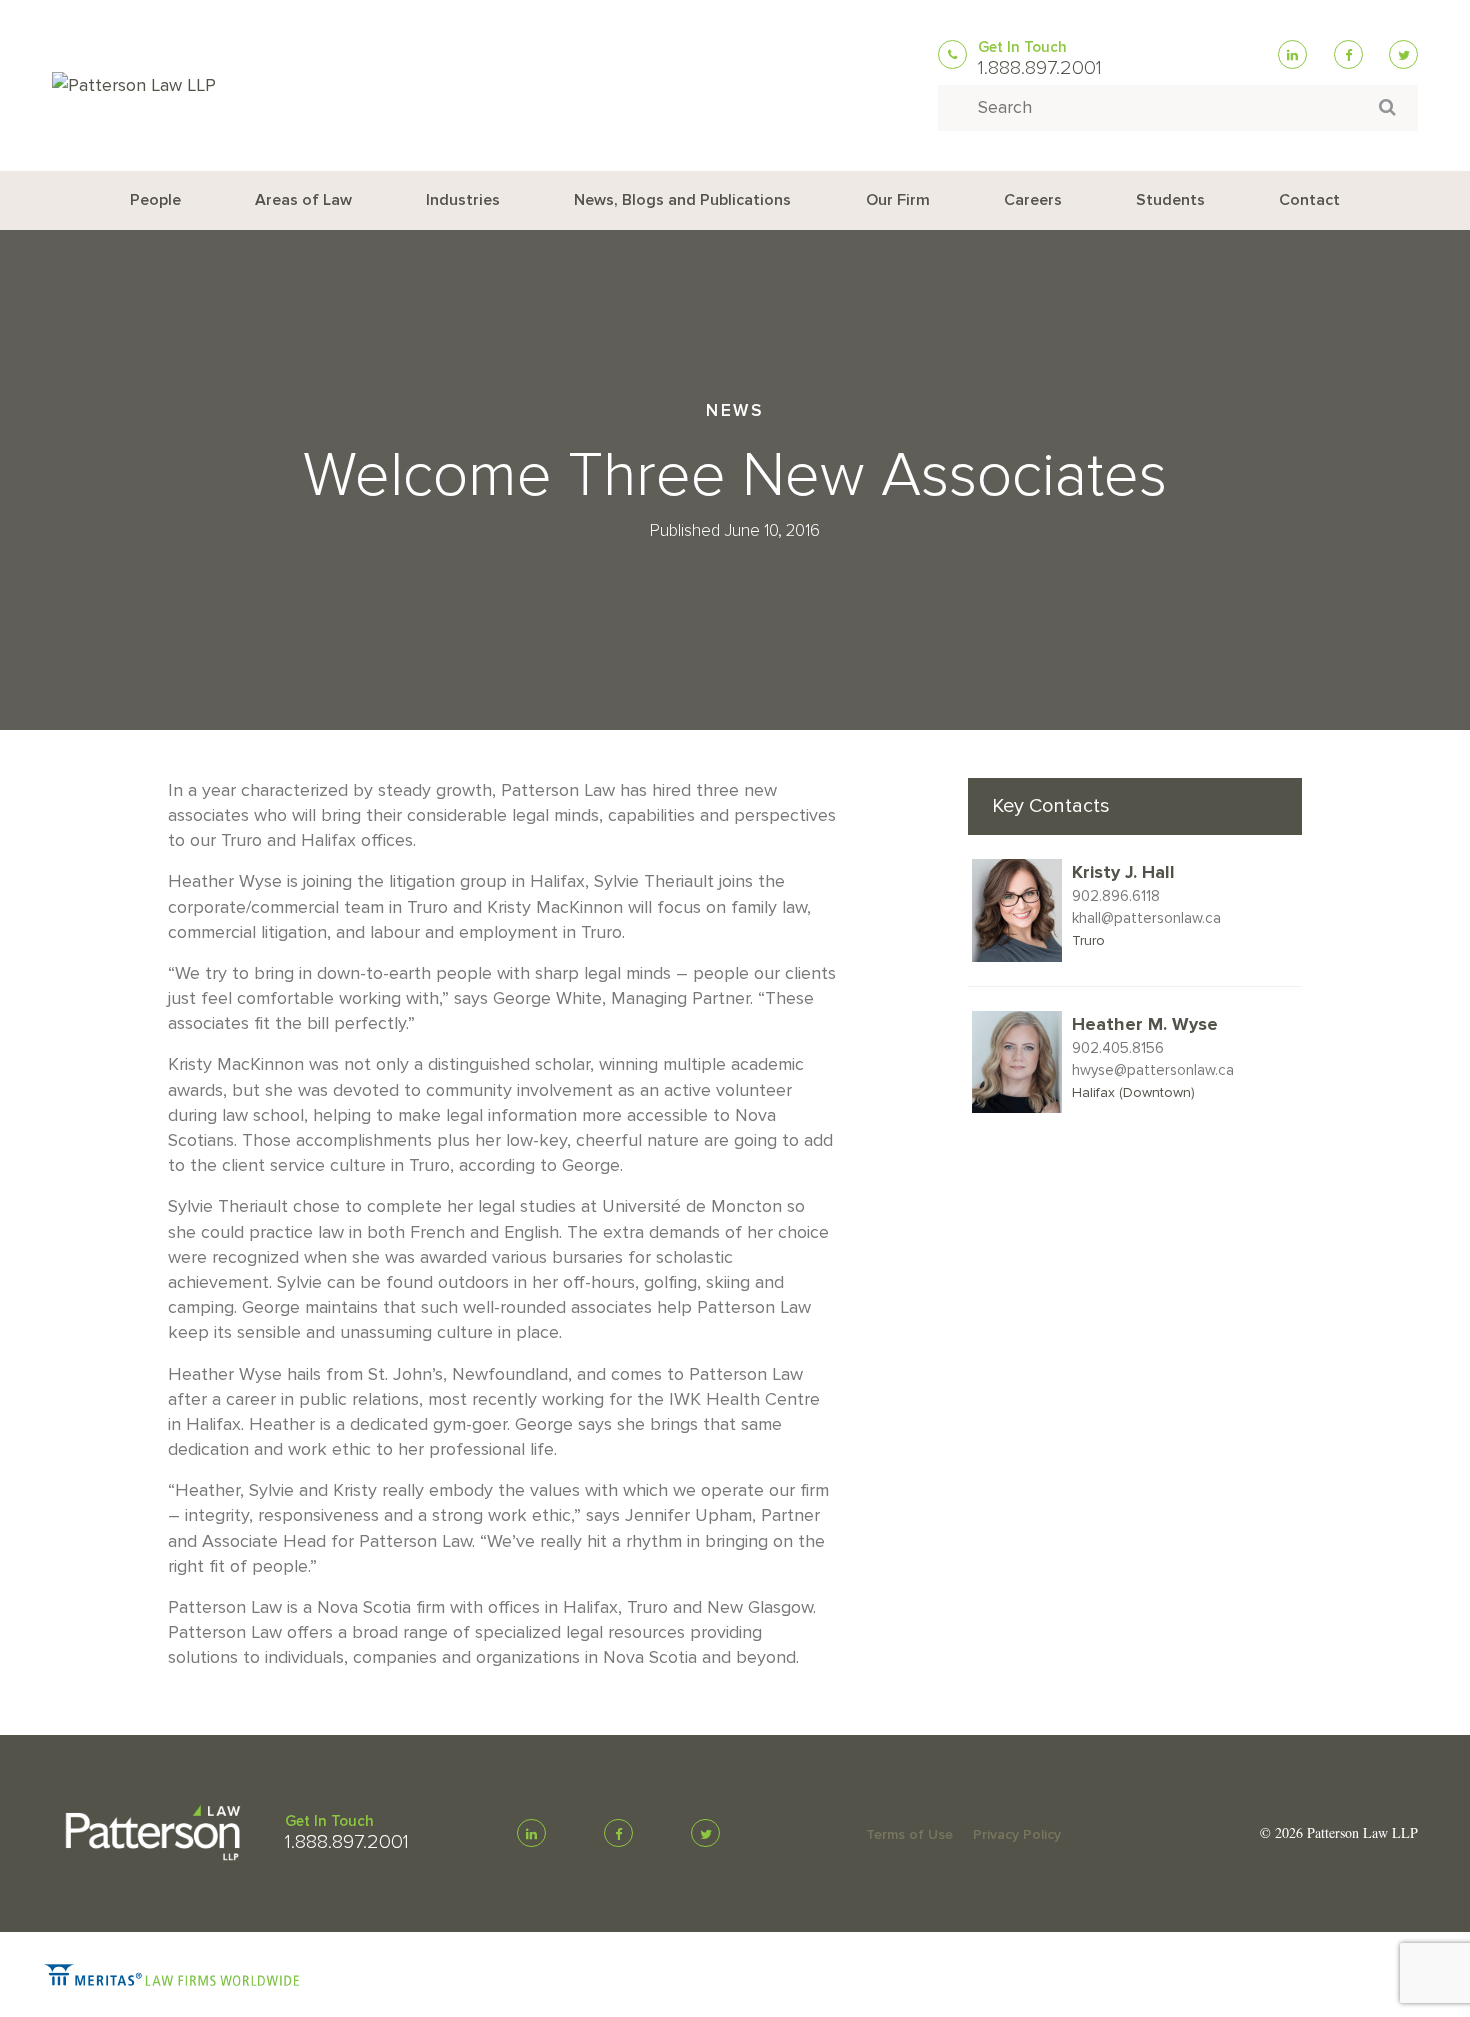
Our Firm (898, 200)
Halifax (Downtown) (1133, 1092)
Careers (1033, 200)
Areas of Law (303, 200)
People (155, 200)
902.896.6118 (1116, 896)
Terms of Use (909, 1834)
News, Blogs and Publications (682, 200)
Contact (1309, 200)
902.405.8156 (1118, 1048)
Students (1170, 200)
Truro (1088, 940)
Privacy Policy (1017, 1834)
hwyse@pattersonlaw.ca (1153, 1070)
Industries (463, 200)
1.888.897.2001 (1040, 68)
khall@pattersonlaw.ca (1146, 918)
